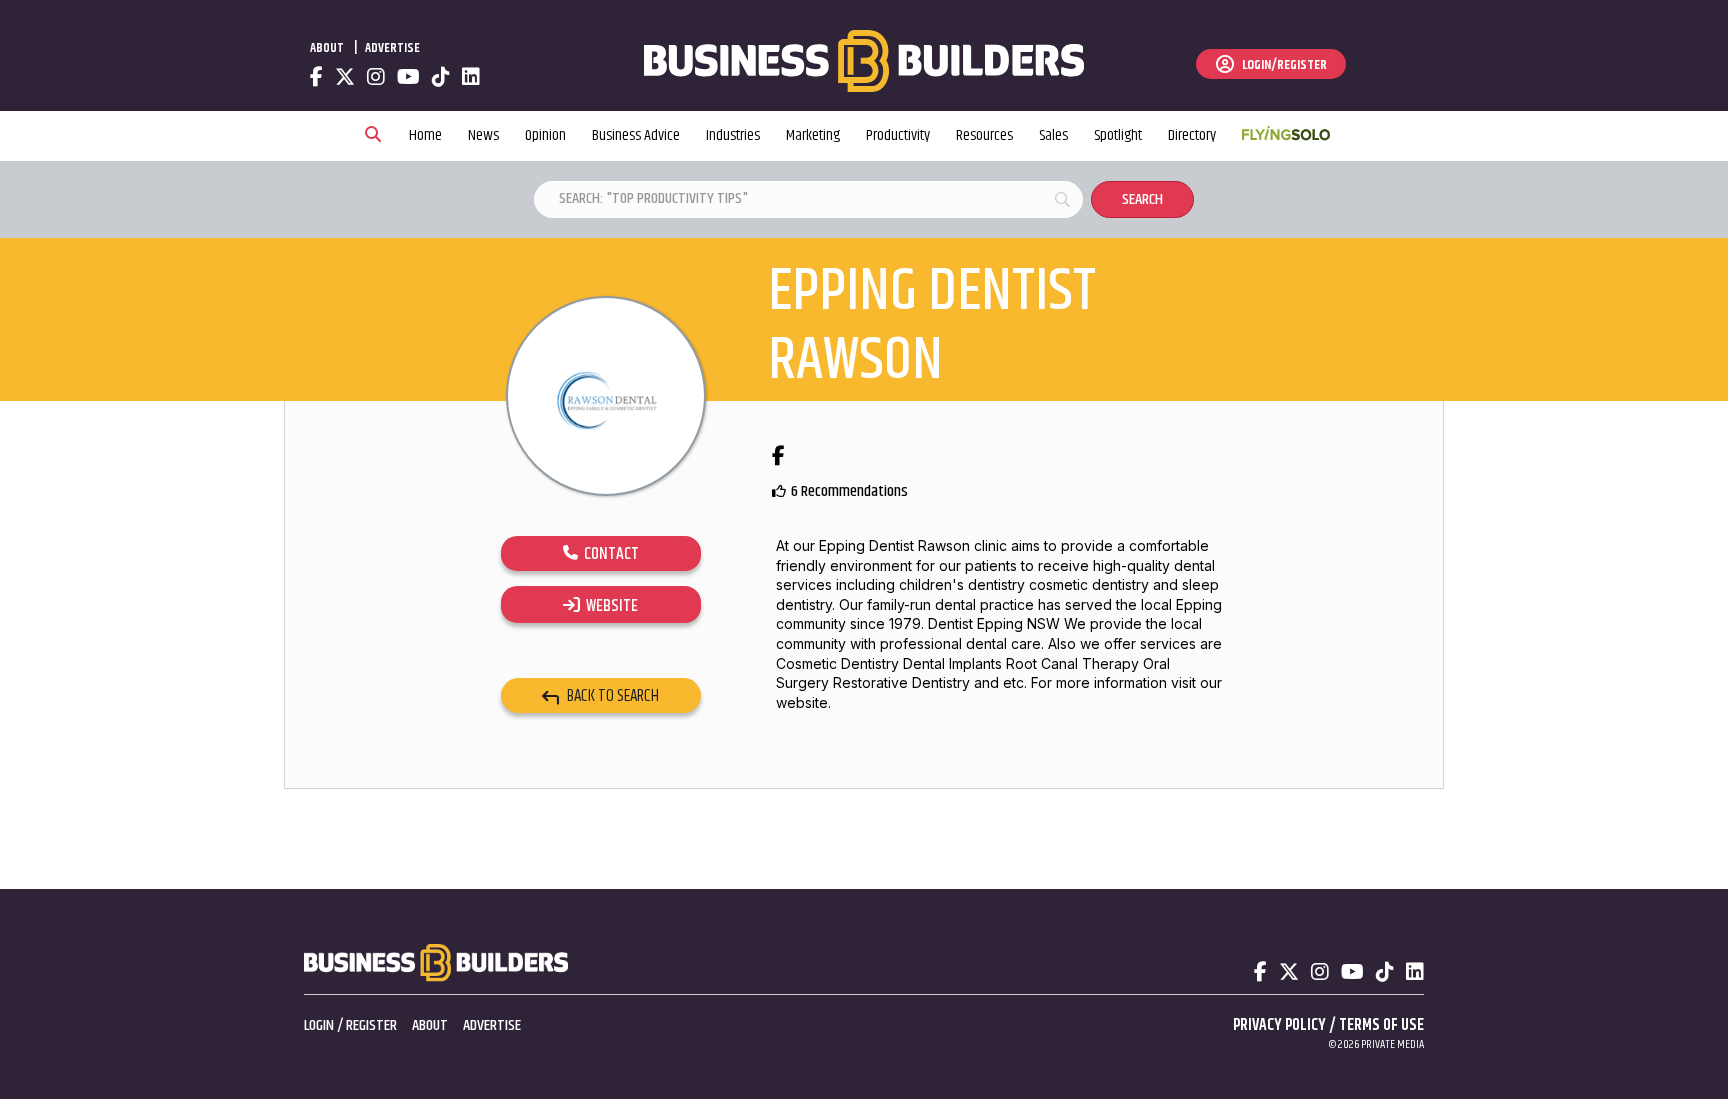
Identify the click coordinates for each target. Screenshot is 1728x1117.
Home (425, 135)
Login (319, 1025)
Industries (733, 135)
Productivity (898, 135)
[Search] (373, 136)
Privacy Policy (1279, 1025)
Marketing (813, 135)
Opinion (545, 135)
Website (609, 606)
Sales (1053, 135)
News (483, 135)
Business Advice (636, 135)
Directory (1192, 135)
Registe (368, 1025)
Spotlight (1118, 135)
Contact (608, 554)
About (327, 48)
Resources (984, 135)
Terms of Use (1381, 1025)
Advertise (392, 48)
